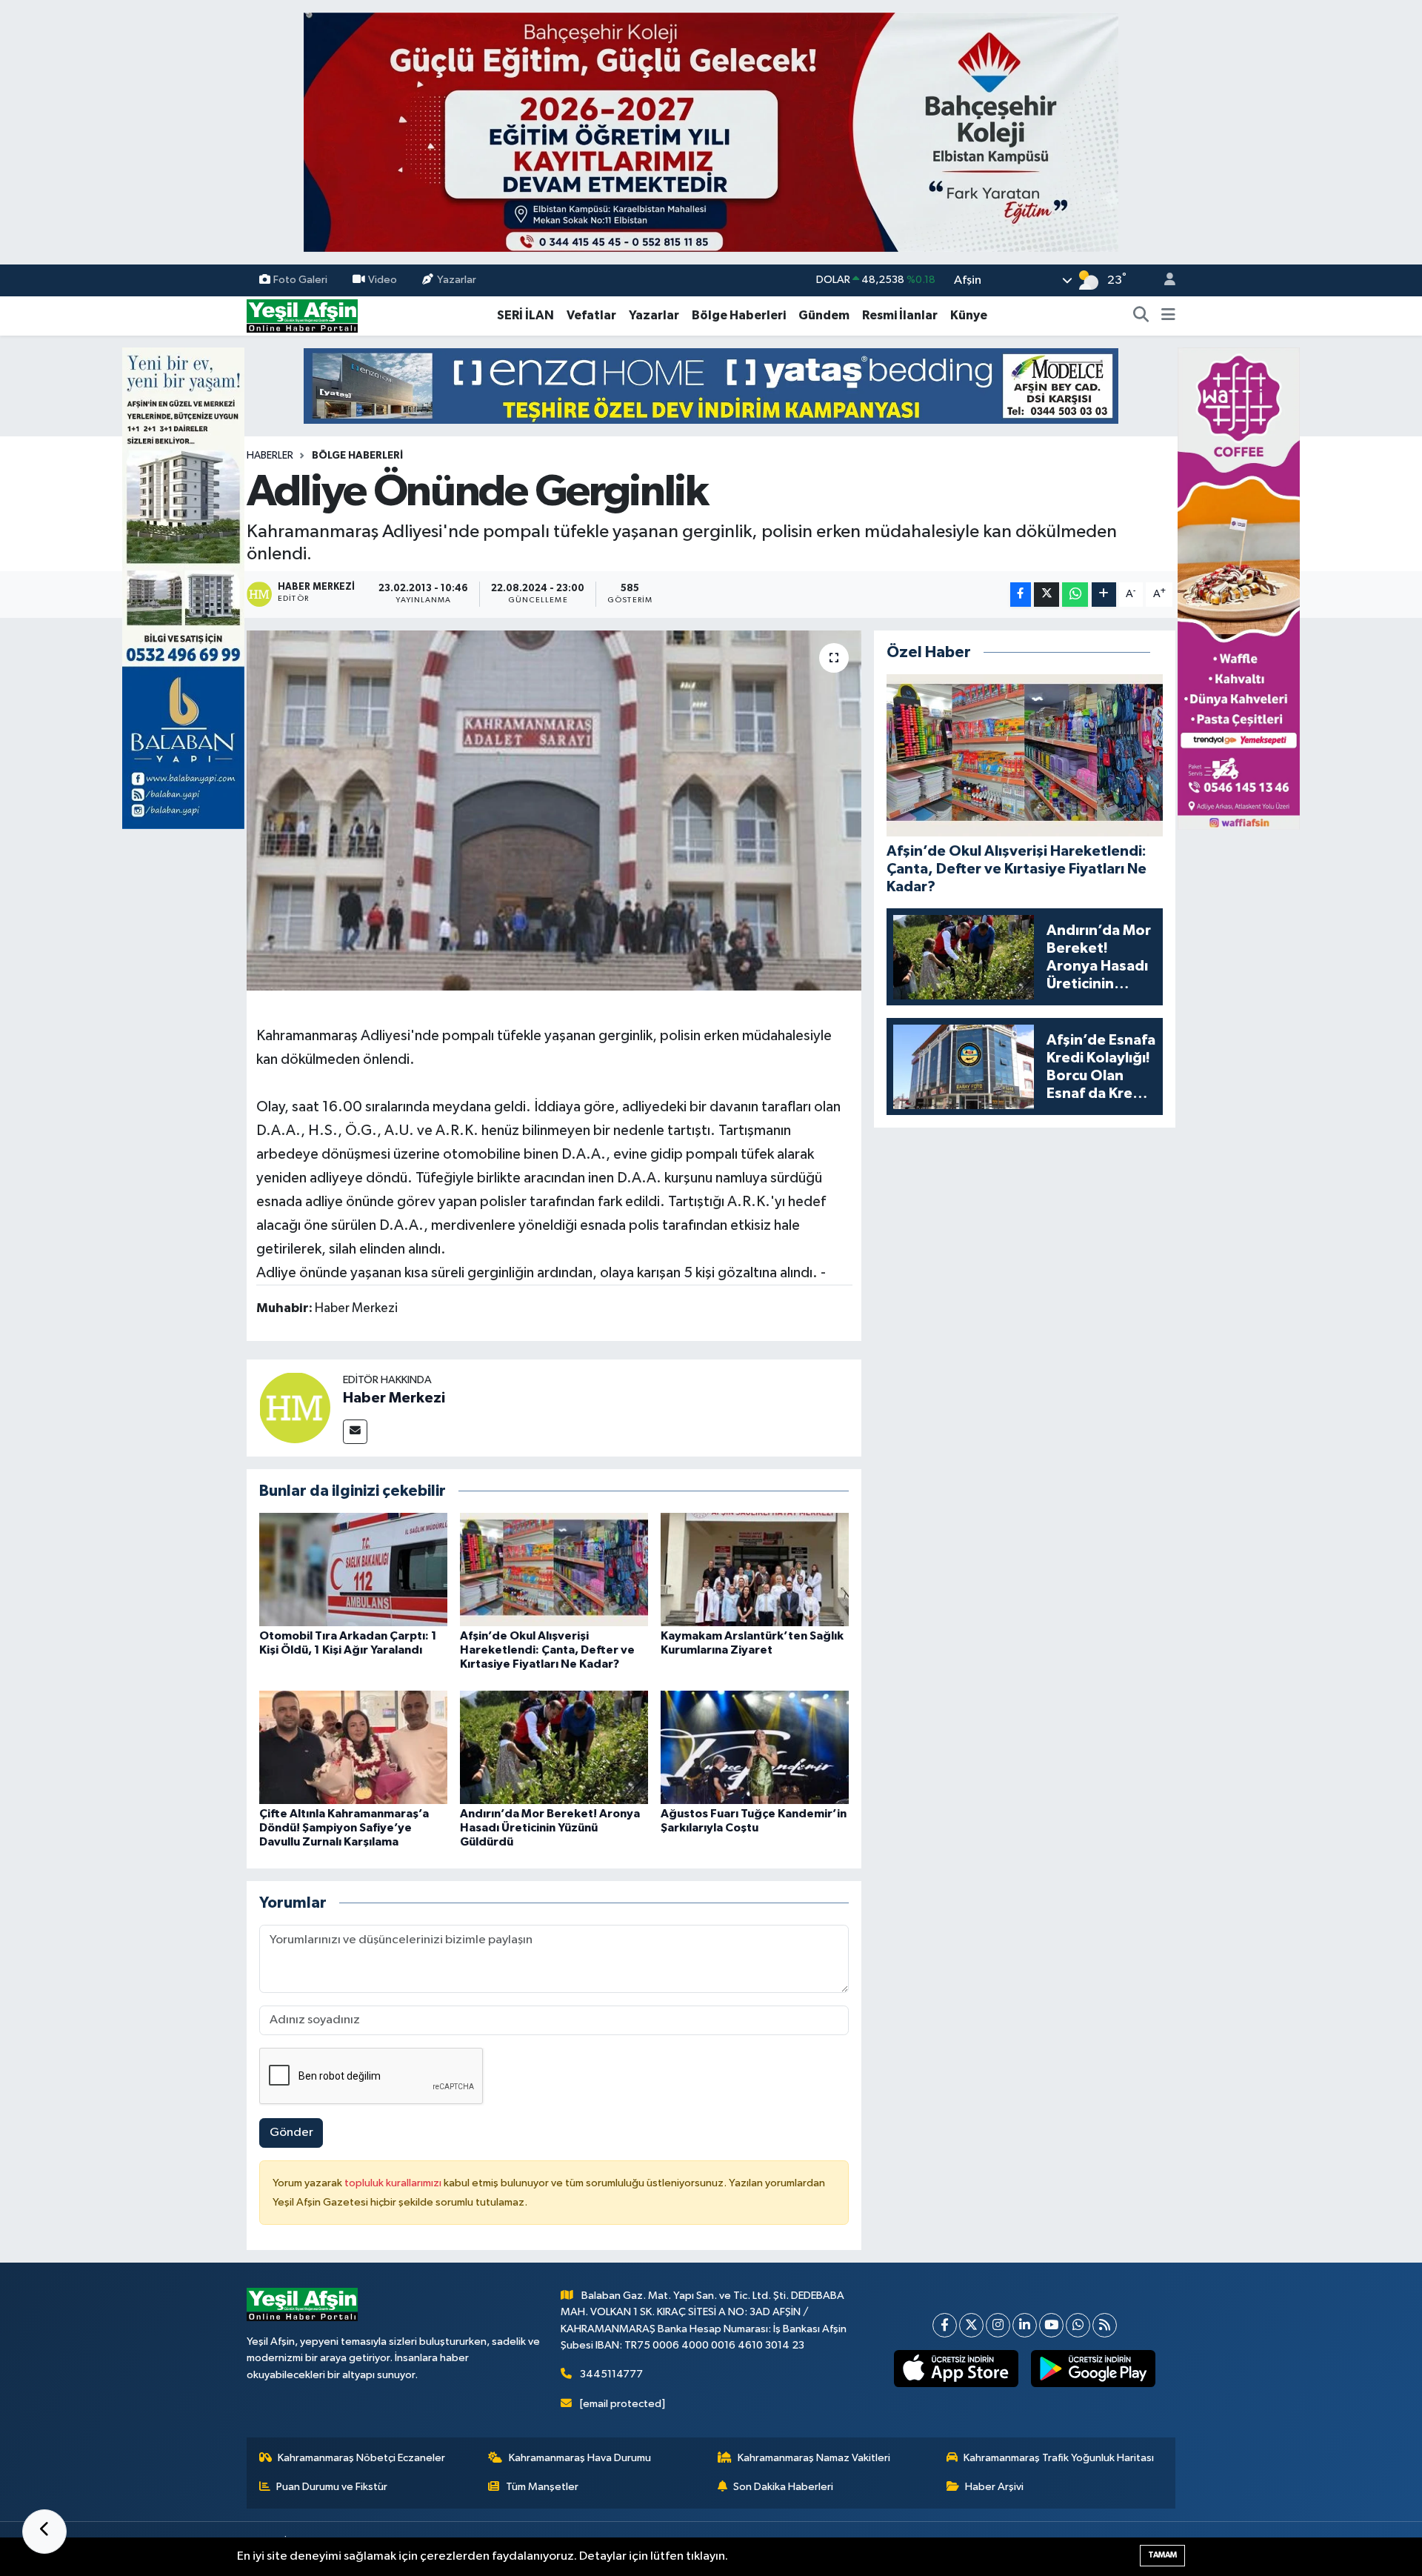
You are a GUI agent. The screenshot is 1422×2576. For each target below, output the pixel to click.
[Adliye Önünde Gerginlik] (554, 811)
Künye (969, 315)
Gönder (291, 2133)
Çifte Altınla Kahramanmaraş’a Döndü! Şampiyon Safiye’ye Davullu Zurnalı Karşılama (344, 1828)
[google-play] (1094, 2369)
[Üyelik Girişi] (1164, 280)
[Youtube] (1051, 2325)
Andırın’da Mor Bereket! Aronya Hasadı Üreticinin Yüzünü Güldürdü (550, 1828)
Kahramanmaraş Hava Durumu (580, 2458)
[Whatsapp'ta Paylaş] (1075, 595)
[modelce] (711, 386)
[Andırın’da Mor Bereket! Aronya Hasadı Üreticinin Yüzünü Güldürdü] (554, 1747)
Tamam (1162, 2555)
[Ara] (1141, 316)
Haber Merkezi (394, 1398)
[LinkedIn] (1025, 2325)
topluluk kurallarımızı (394, 2183)
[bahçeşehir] (711, 132)
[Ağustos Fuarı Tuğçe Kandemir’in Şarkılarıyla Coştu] (755, 1747)
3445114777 (611, 2374)
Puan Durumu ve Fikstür (332, 2487)
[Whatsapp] (1078, 2325)
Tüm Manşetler (542, 2487)
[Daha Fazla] (1104, 595)
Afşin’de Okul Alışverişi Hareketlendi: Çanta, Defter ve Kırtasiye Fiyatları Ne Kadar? (547, 1650)
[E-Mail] (355, 1432)
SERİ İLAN (525, 315)
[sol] (183, 588)
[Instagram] (998, 2325)
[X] (971, 2325)
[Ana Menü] (1168, 316)
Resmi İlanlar (900, 315)
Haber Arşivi (994, 2487)
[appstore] (957, 2369)
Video (383, 280)
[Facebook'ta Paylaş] (1021, 595)
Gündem (824, 315)
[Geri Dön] (44, 2532)
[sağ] (1239, 588)
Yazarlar (457, 280)
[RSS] (1105, 2325)
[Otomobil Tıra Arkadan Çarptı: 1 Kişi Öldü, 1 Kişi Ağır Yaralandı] (353, 1570)
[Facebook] (945, 2325)
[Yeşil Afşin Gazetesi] (302, 315)
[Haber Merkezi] (295, 1407)
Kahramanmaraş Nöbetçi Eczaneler (361, 2458)
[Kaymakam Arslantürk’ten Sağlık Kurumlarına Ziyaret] (755, 1570)
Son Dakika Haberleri (783, 2487)
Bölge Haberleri (739, 315)
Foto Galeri (300, 280)
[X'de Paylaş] (1047, 595)
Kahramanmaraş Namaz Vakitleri (814, 2458)
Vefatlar (591, 315)
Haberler (270, 456)
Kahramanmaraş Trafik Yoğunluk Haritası (1059, 2458)
